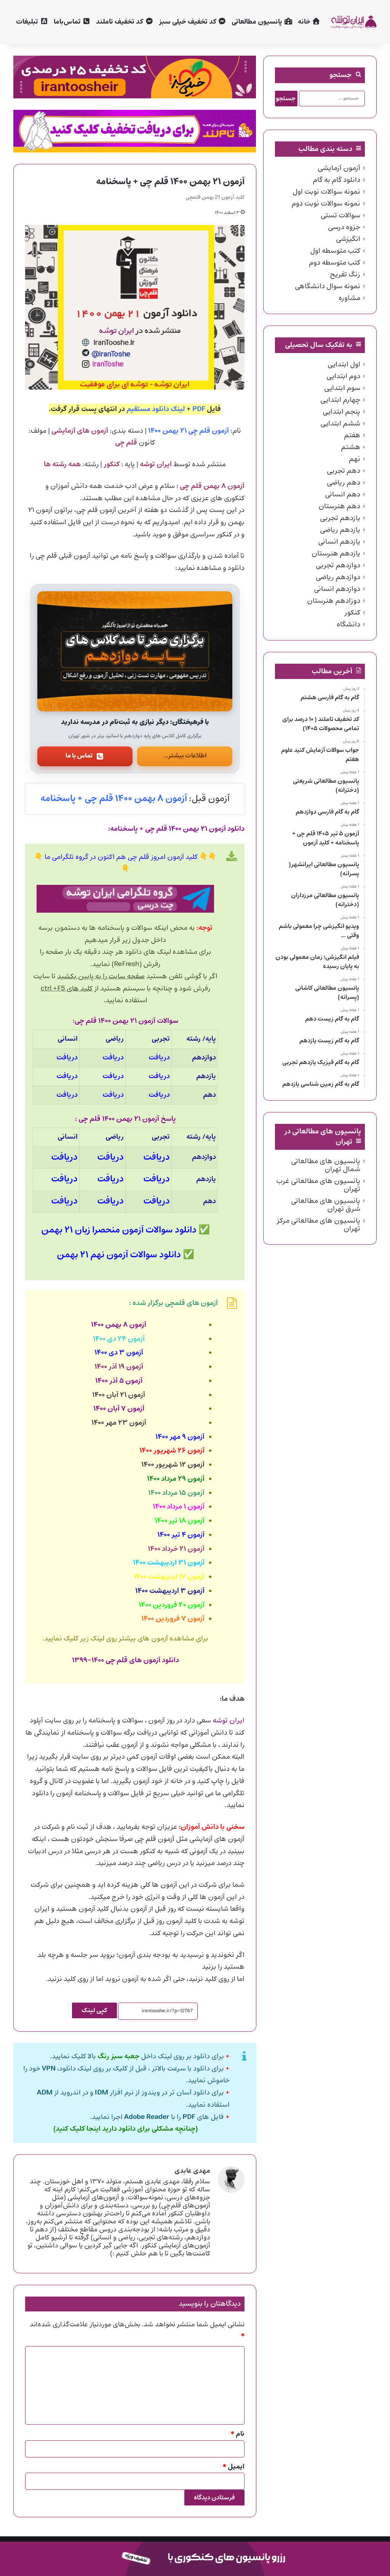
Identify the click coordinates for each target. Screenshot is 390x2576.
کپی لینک (94, 2010)
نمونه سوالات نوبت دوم (326, 204)
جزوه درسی (344, 227)
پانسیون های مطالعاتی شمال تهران (326, 1165)
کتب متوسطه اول (335, 251)
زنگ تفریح (345, 274)
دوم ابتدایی (343, 376)
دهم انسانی (343, 494)
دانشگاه (348, 624)
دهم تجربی (344, 471)
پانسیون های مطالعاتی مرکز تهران (318, 1225)
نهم (355, 459)
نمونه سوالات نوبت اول (326, 192)
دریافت (159, 1058)
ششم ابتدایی (340, 424)
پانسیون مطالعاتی (258, 22)
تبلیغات (28, 22)
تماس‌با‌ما (68, 22)
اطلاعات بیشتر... (185, 756)
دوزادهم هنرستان (334, 601)
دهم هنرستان (339, 506)
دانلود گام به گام (336, 180)
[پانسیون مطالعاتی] (195, 2559)
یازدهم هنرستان (336, 554)
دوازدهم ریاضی (338, 577)
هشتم (351, 447)
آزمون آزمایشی (339, 168)
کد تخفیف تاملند (120, 22)
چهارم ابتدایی (340, 400)
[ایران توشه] (353, 22)
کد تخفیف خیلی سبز (188, 22)
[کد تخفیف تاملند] (135, 131)
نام (238, 2434)
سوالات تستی (340, 215)
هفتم (352, 435)
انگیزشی (348, 239)
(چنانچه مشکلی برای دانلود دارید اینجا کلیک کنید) (125, 2129)
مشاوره (349, 298)
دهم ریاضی (344, 483)
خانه (305, 22)
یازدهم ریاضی (340, 530)
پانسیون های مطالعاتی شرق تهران (326, 1205)
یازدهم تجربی (340, 518)
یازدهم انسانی (339, 542)
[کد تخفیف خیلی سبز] (135, 77)
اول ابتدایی (344, 364)
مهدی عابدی (192, 2171)
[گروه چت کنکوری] (125, 899)
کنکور (352, 613)
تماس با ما (79, 756)
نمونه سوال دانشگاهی (328, 286)
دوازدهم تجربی (338, 565)
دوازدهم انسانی (337, 589)
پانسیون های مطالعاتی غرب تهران (318, 1185)
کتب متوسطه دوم (335, 263)
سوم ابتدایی (342, 388)
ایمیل (234, 2467)
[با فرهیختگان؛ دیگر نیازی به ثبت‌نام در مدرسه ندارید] (135, 651)
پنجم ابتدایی (341, 412)
